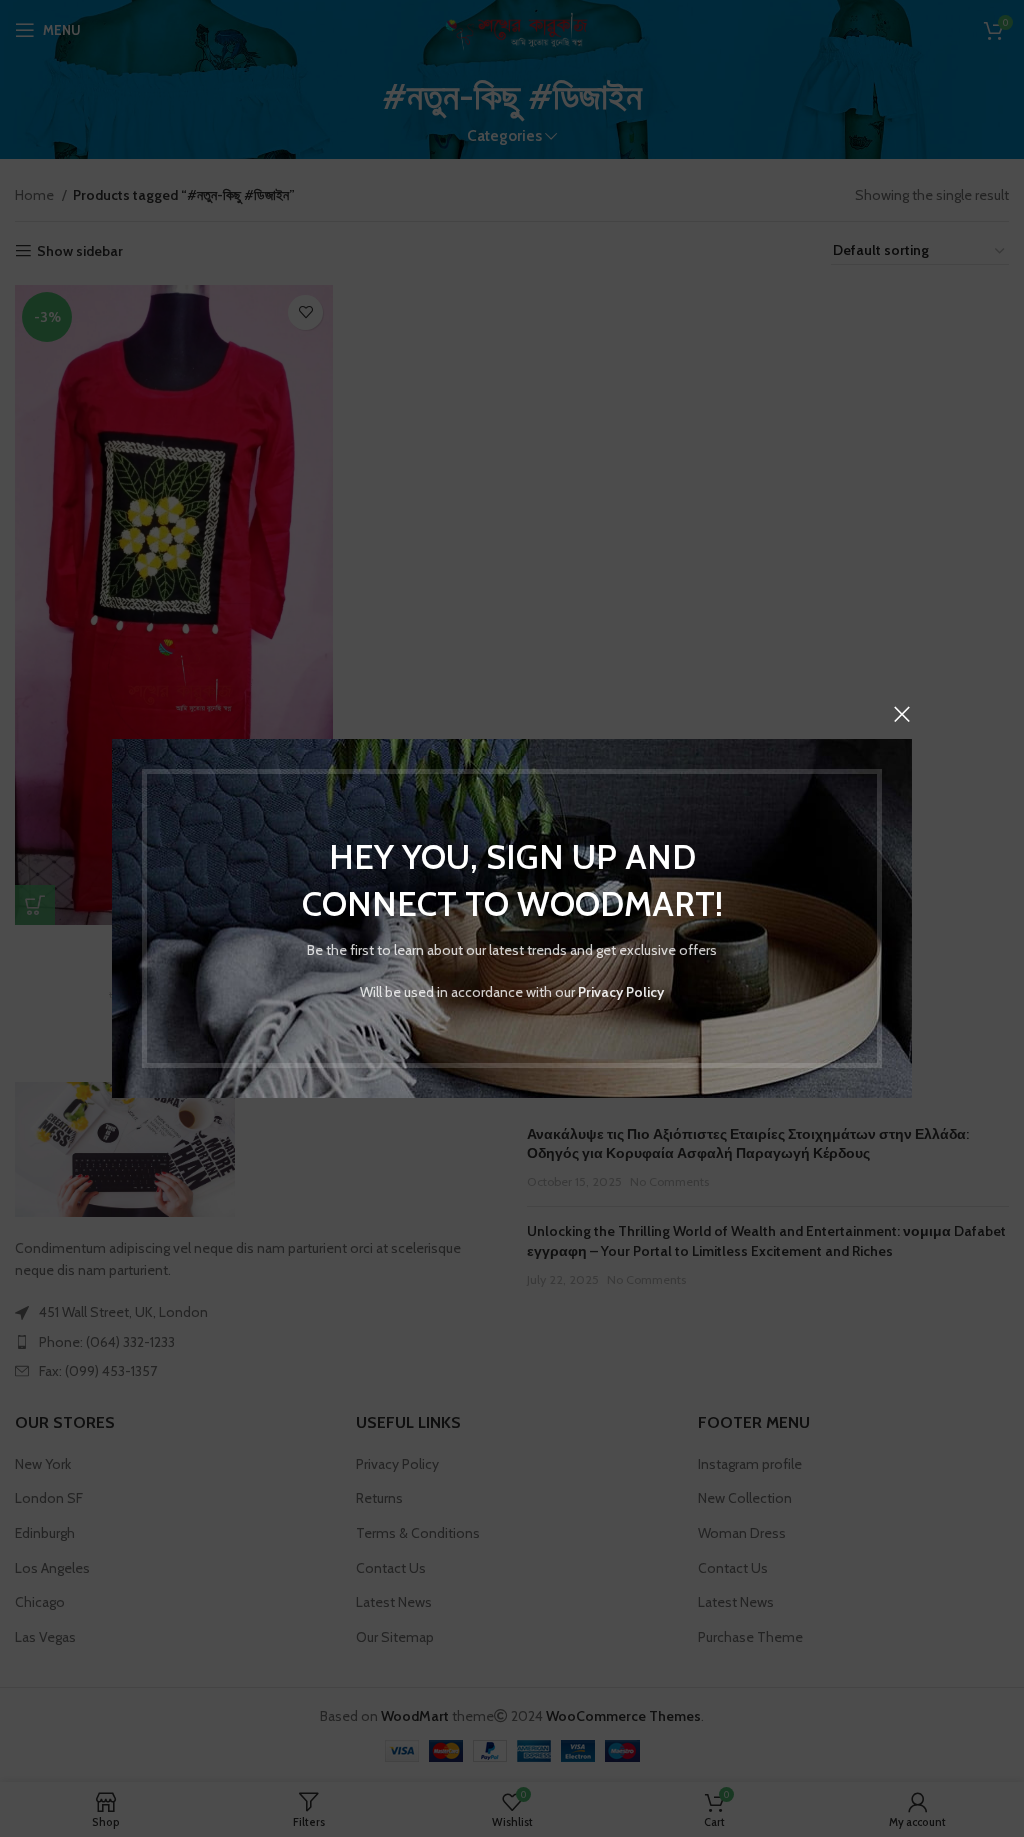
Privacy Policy (621, 992)
